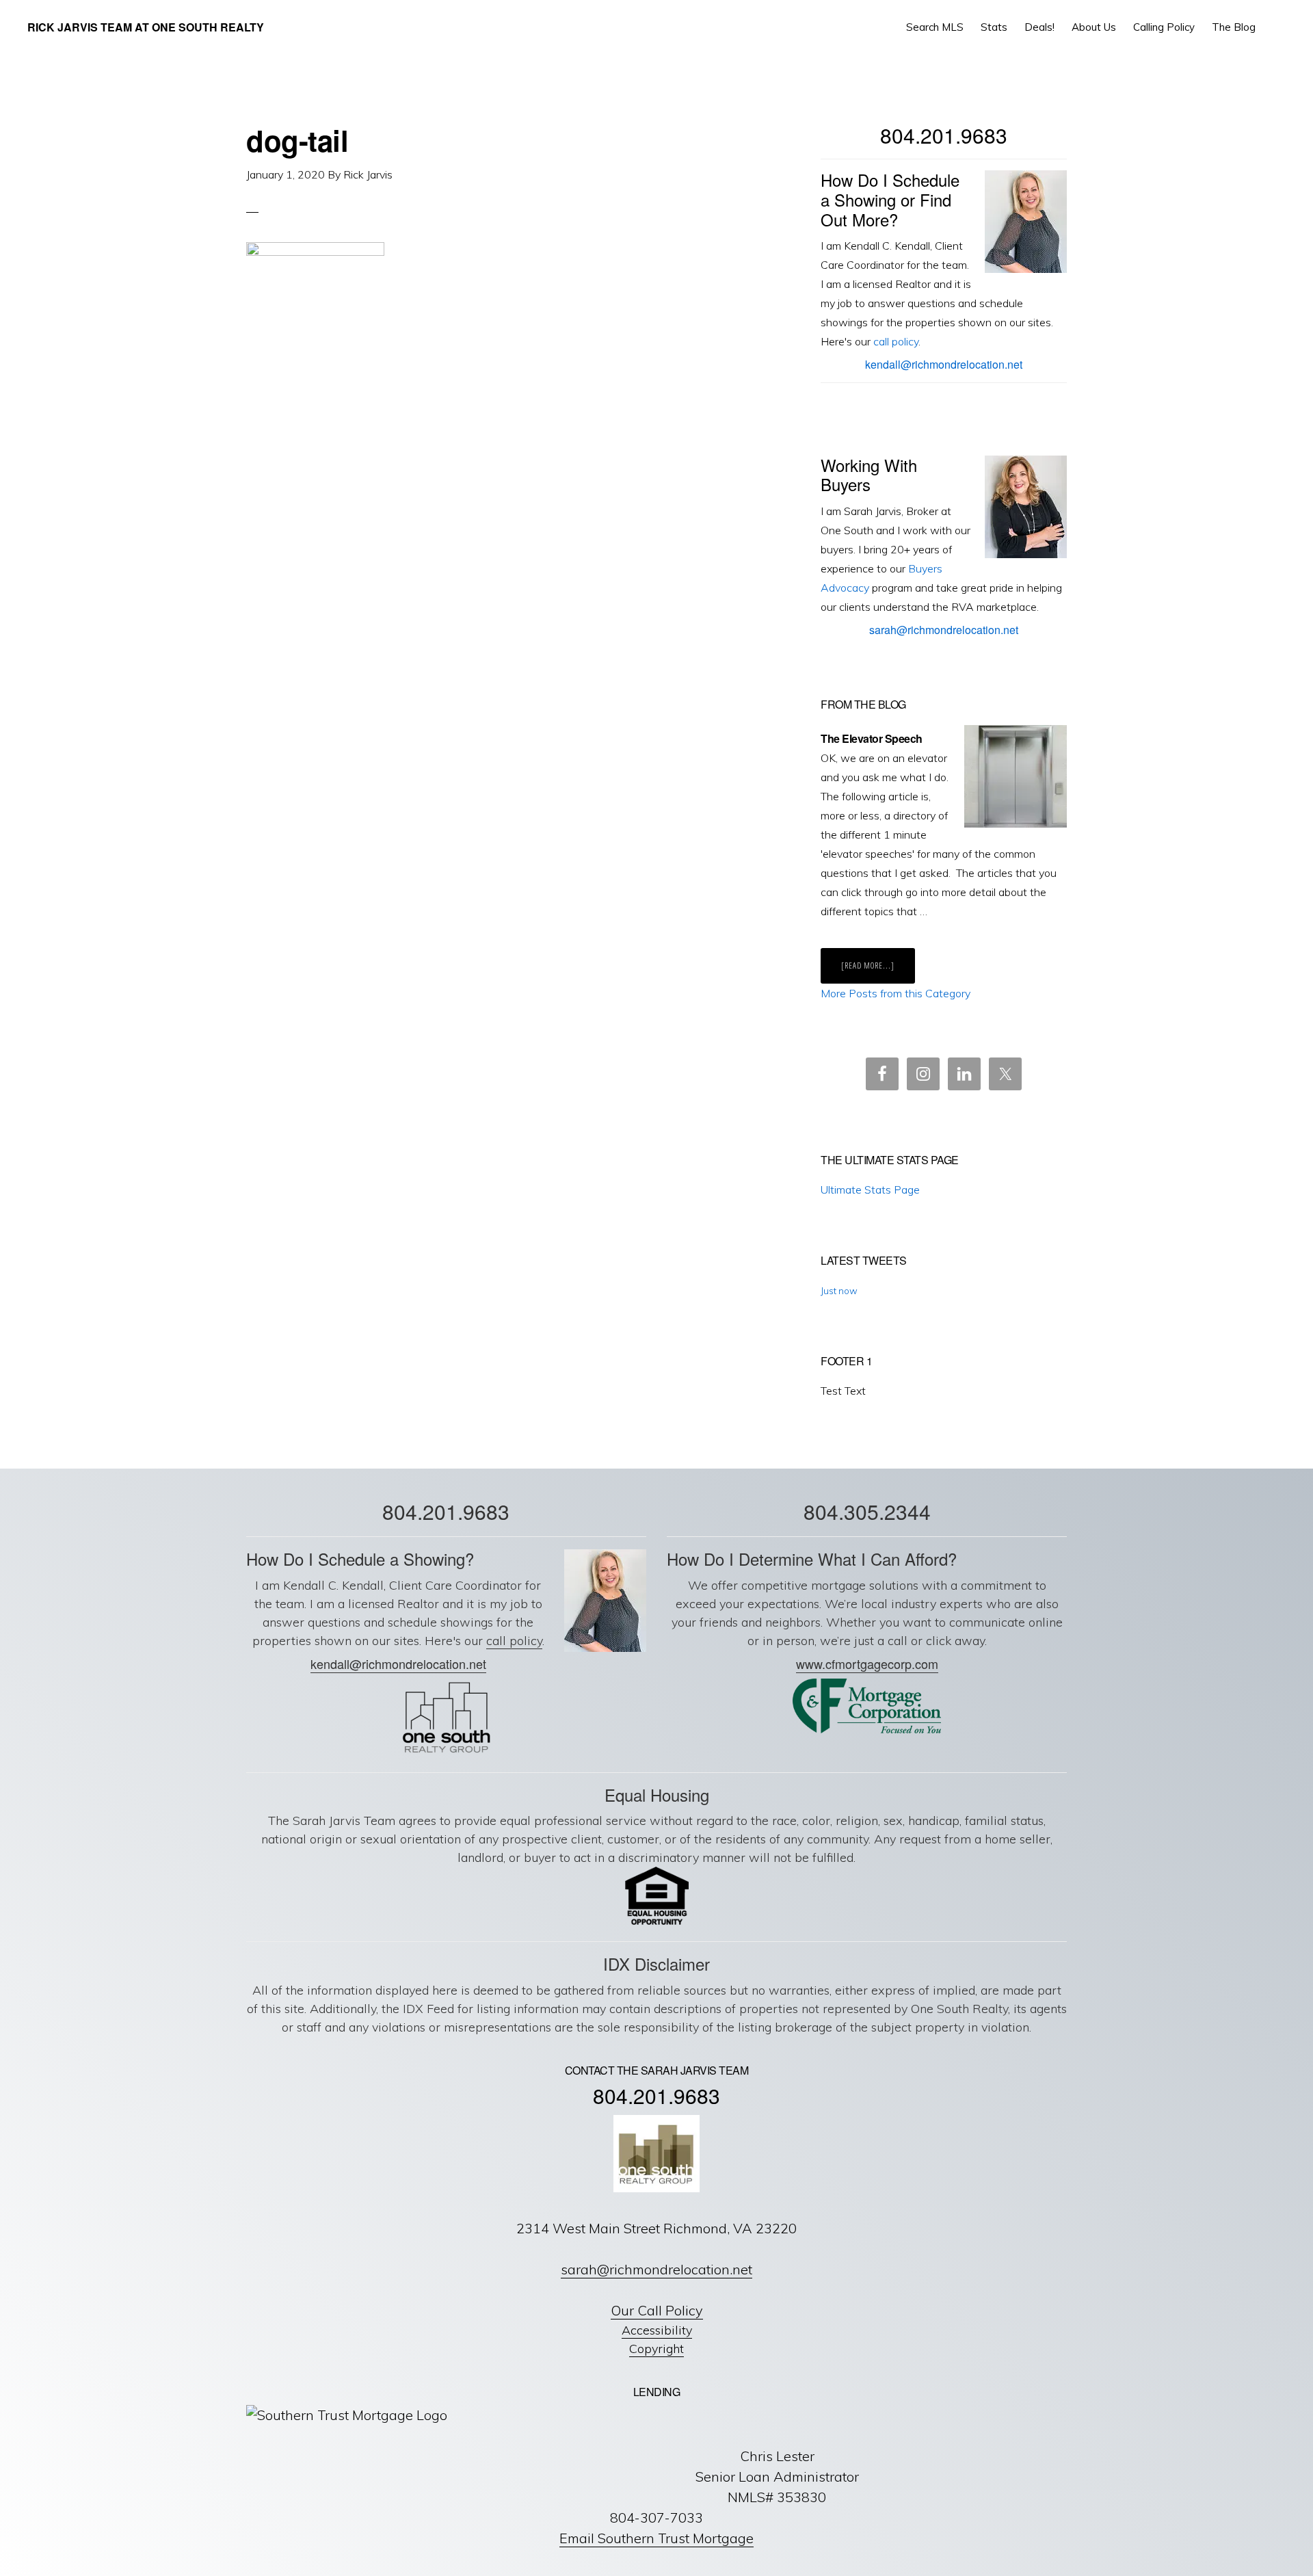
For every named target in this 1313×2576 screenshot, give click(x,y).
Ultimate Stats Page (870, 1190)
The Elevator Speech (872, 738)
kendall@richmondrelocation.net (944, 364)
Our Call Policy (657, 2310)
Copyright (656, 2349)
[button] (1276, 27)
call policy (896, 341)
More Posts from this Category (896, 993)
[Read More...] (878, 971)
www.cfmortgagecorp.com (867, 1664)
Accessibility (657, 2330)
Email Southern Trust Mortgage (656, 2538)
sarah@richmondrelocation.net (944, 630)
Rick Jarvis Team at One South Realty (146, 27)
